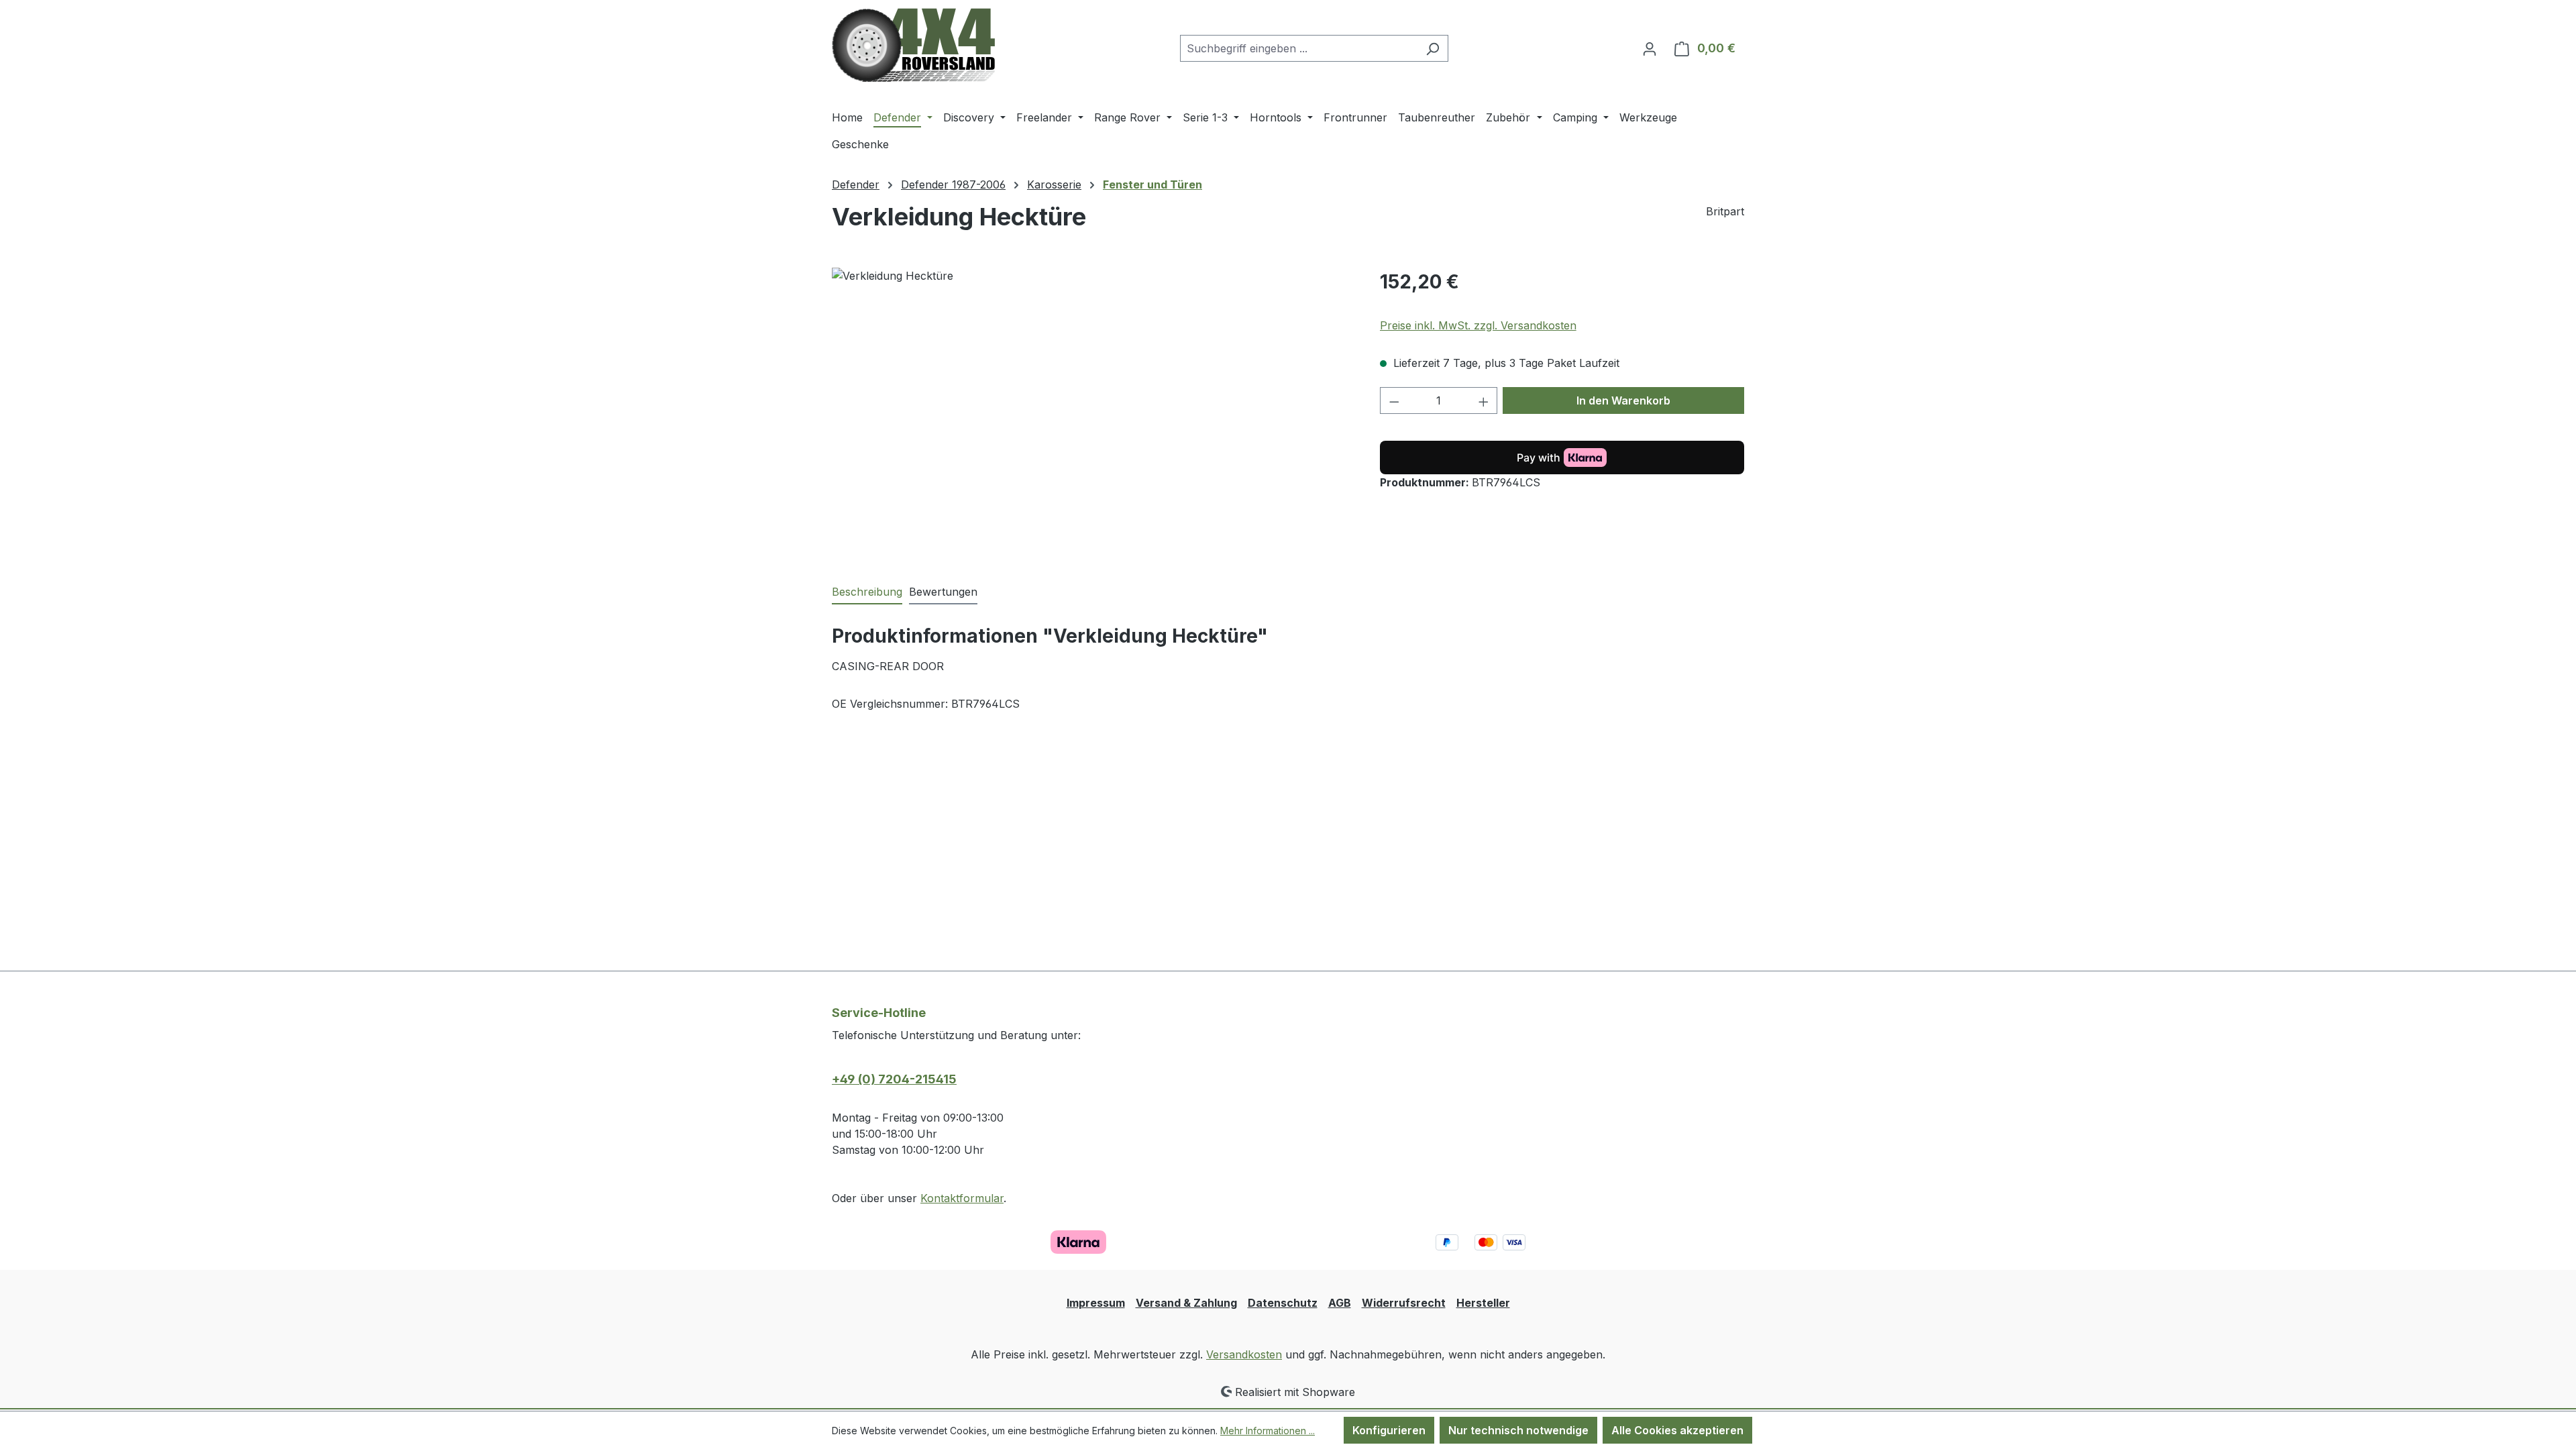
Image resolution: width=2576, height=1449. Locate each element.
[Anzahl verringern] (1394, 400)
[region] (1092, 412)
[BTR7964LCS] (1092, 412)
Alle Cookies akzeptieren (1677, 1430)
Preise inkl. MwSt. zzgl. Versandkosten (1478, 325)
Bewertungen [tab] (943, 592)
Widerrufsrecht (1404, 1303)
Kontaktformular (962, 1198)
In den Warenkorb (1623, 400)
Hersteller (1483, 1303)
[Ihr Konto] (1650, 48)
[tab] (867, 592)
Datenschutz (1283, 1303)
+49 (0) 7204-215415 (894, 1079)
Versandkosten (1244, 1354)
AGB (1340, 1303)
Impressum (1096, 1303)
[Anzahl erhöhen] (1484, 400)
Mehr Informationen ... (1268, 1431)
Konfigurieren (1389, 1430)
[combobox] (1299, 48)
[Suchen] (1433, 48)
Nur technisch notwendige (1518, 1430)
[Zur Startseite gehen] (913, 45)
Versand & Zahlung (1186, 1303)
